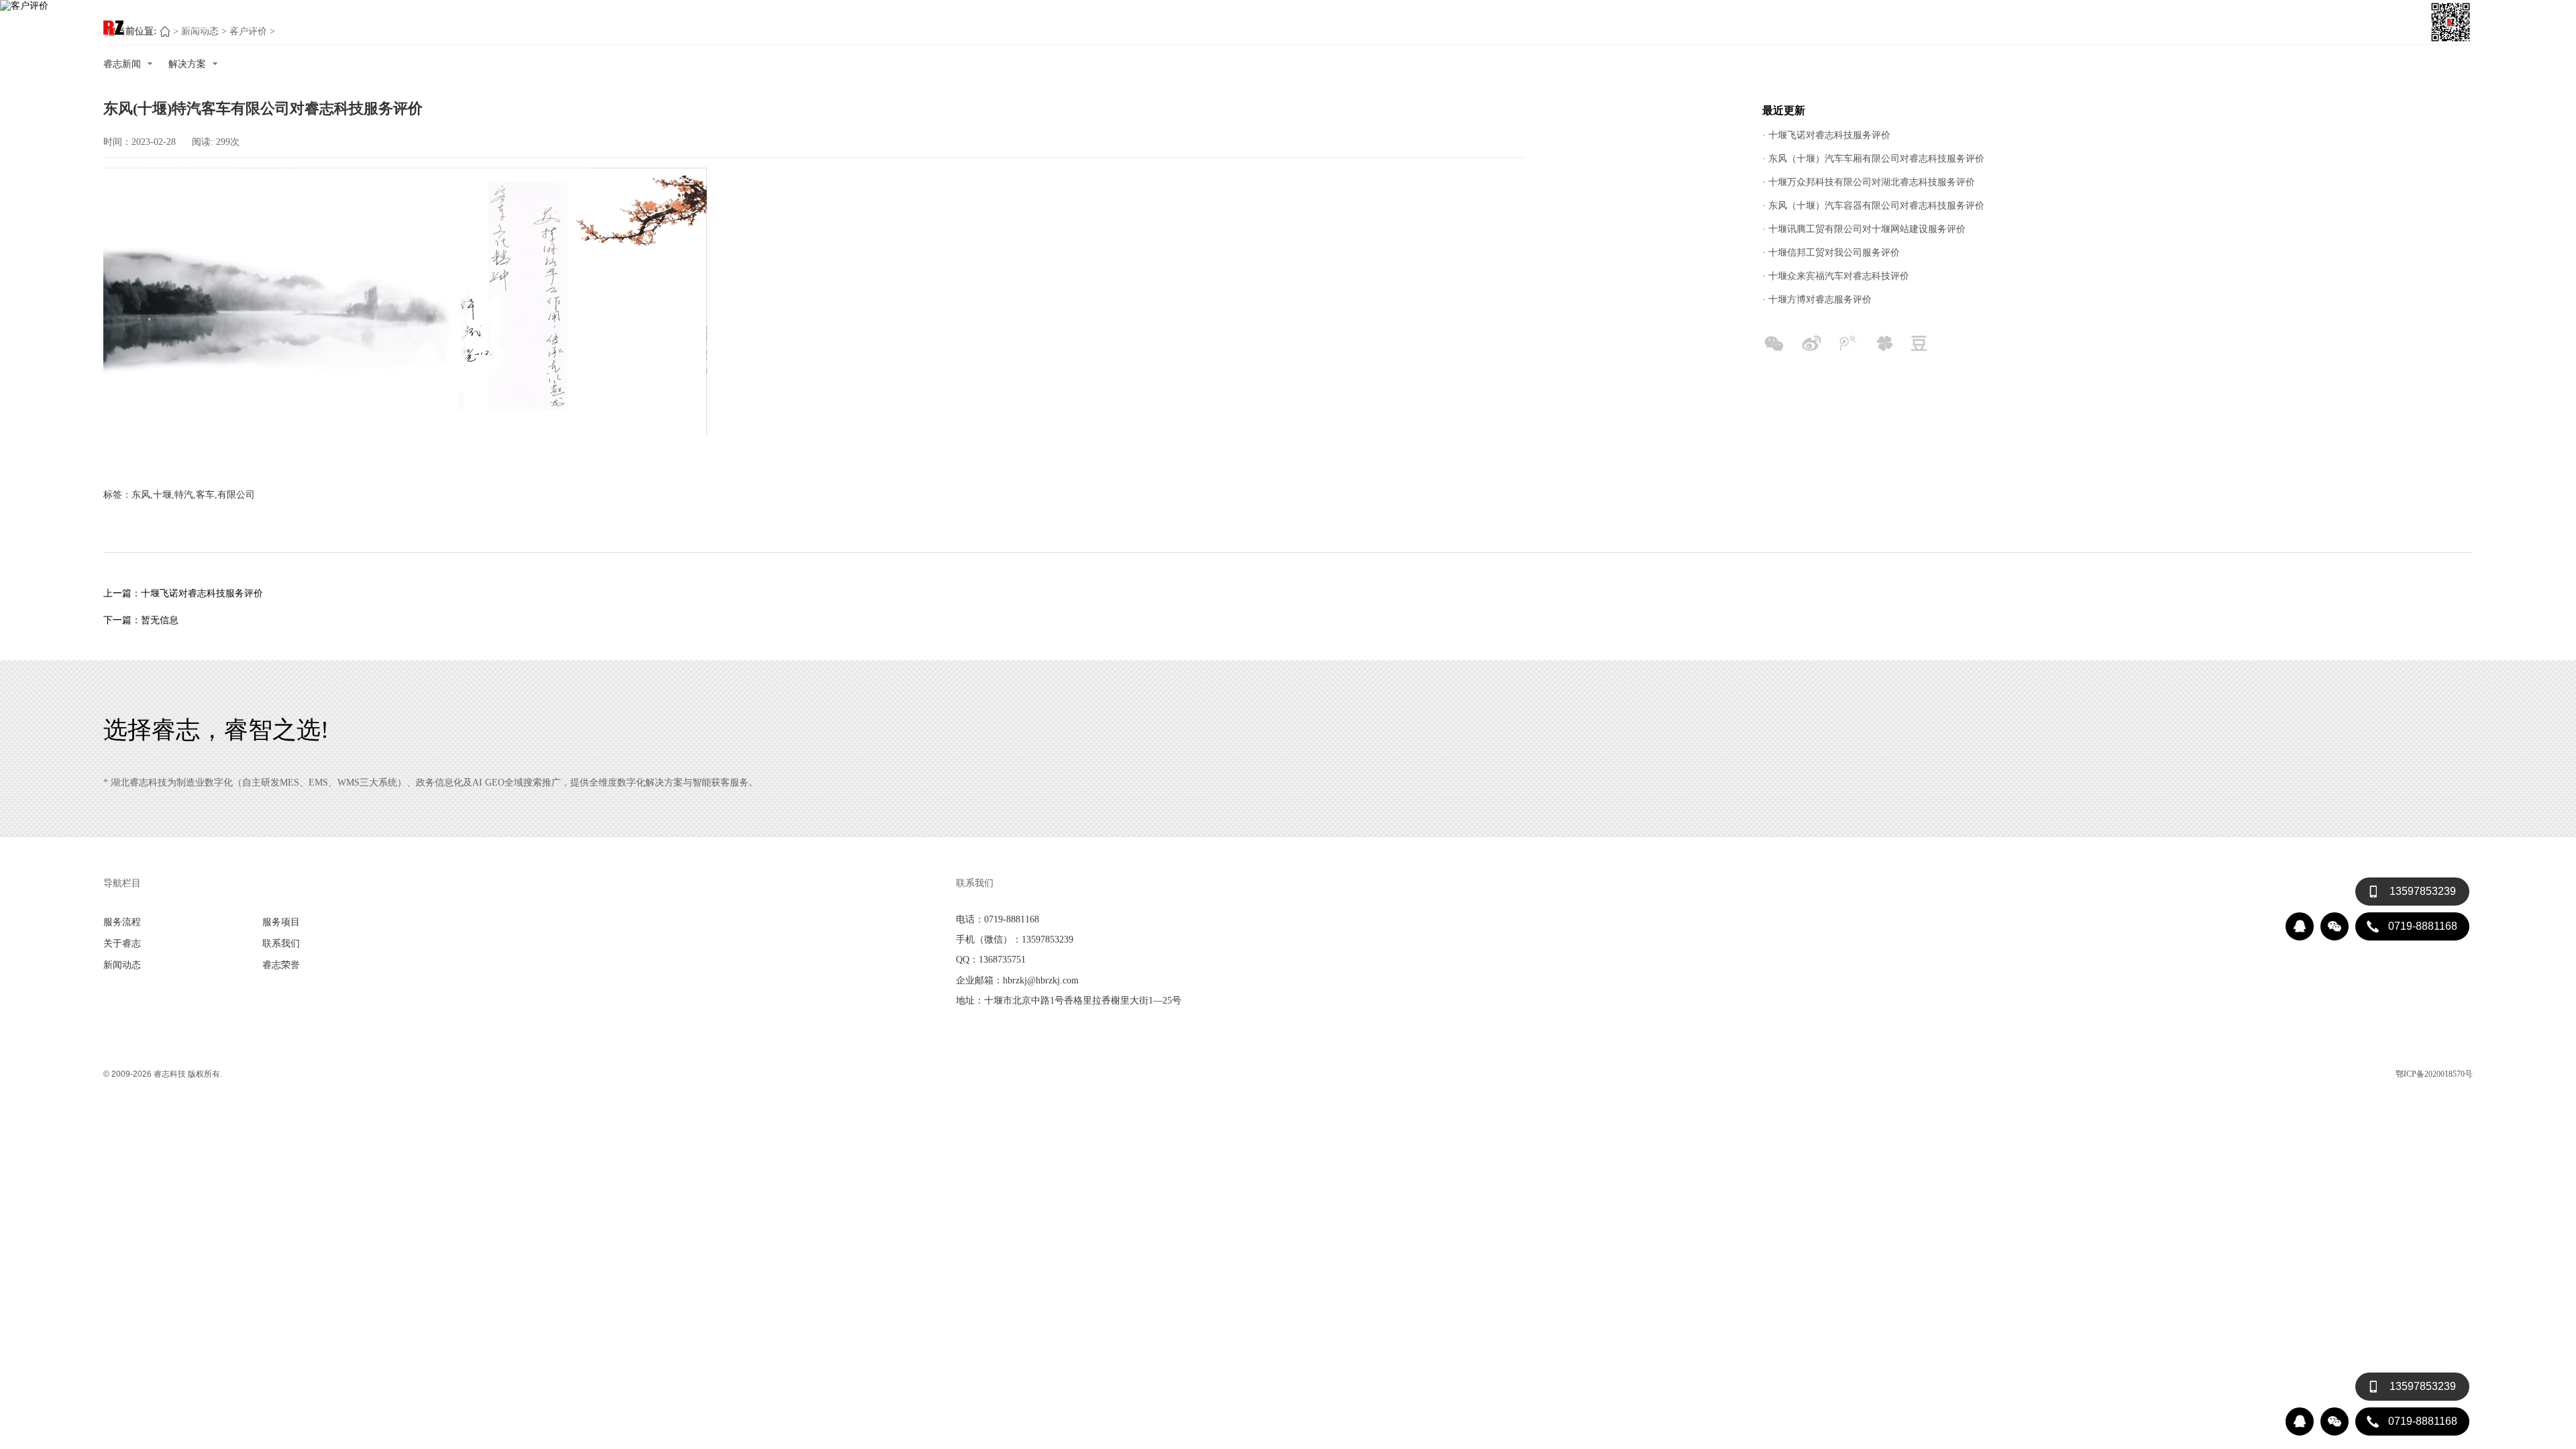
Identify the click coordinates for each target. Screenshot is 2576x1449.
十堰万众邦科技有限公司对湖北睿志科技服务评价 (1872, 182)
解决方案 (187, 64)
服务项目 (244, 25)
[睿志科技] (113, 28)
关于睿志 (298, 25)
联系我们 (352, 25)
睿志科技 (170, 1074)
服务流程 (191, 25)
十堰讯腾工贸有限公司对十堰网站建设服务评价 (1867, 229)
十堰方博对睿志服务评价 (1820, 299)
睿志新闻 (122, 64)
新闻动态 (405, 25)
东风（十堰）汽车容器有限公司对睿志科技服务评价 (1876, 205)
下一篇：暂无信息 (141, 620)
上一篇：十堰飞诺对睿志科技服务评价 (183, 593)
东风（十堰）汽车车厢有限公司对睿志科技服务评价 (1876, 158)
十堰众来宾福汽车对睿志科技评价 (1839, 276)
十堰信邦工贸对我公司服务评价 (1834, 252)
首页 (146, 25)
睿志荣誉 (459, 25)
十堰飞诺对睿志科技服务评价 (1829, 135)
